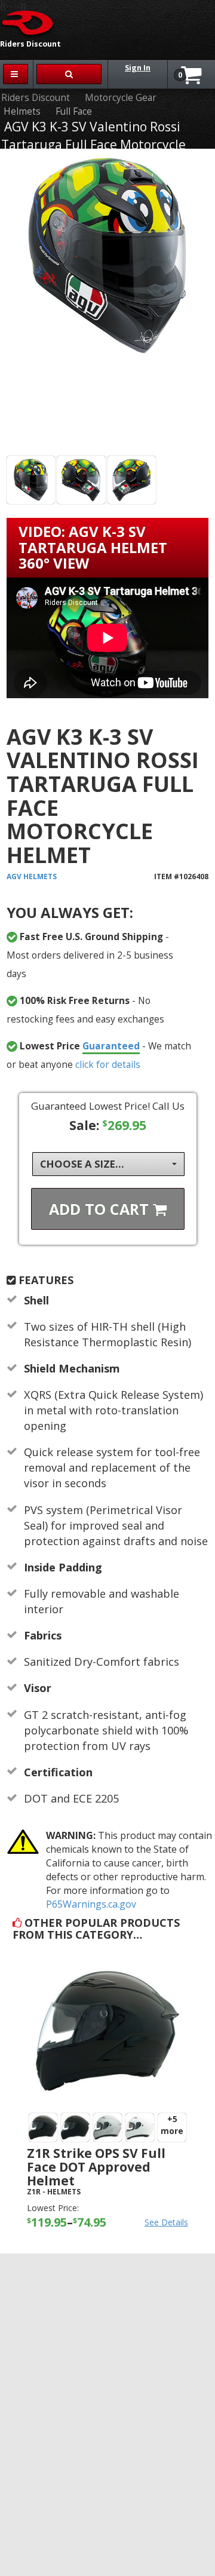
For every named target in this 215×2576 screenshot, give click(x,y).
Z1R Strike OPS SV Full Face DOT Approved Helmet (96, 2167)
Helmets (22, 111)
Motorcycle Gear (121, 98)
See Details (166, 2222)
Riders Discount (36, 98)
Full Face (74, 111)
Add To (101, 1209)
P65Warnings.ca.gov (91, 1904)
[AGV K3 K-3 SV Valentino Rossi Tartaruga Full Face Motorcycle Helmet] (107, 304)
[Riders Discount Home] (28, 22)
